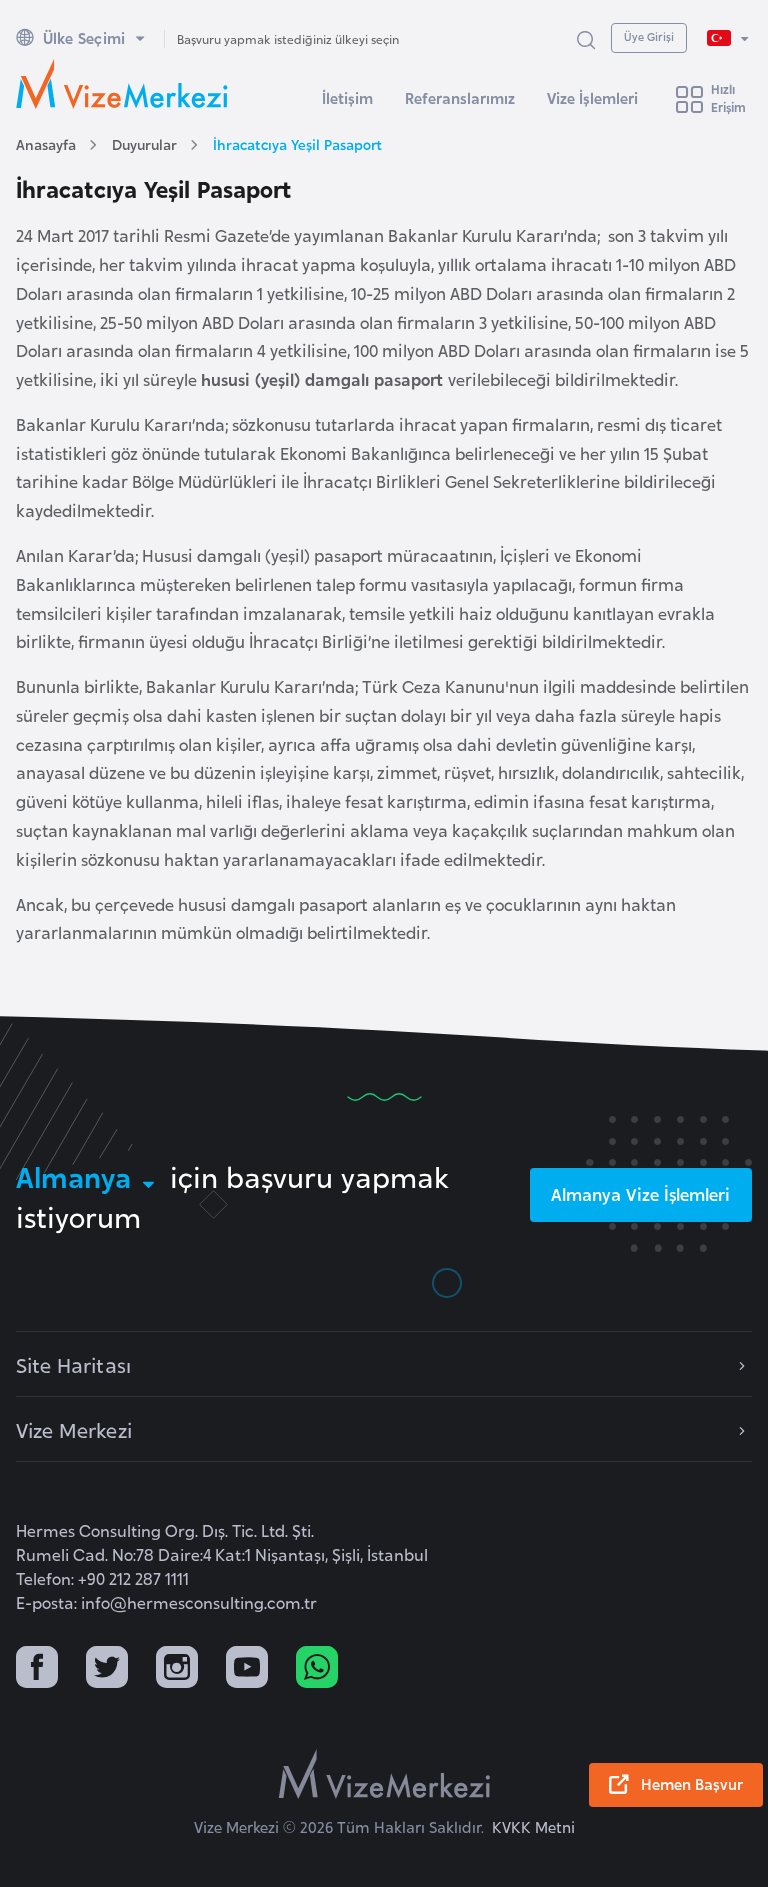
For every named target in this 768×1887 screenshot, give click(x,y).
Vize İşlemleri (592, 97)
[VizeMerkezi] (384, 1774)
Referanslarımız (460, 97)
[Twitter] (107, 1669)
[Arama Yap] (586, 38)
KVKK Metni (533, 1826)
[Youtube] (247, 1669)
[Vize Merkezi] (122, 84)
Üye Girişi (649, 36)
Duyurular (144, 143)
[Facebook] (37, 1669)
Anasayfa (46, 143)
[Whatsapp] (317, 1669)
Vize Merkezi (74, 1429)
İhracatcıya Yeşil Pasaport (297, 143)
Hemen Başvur (692, 1783)
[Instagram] (177, 1669)
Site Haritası (73, 1364)
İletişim (347, 97)
